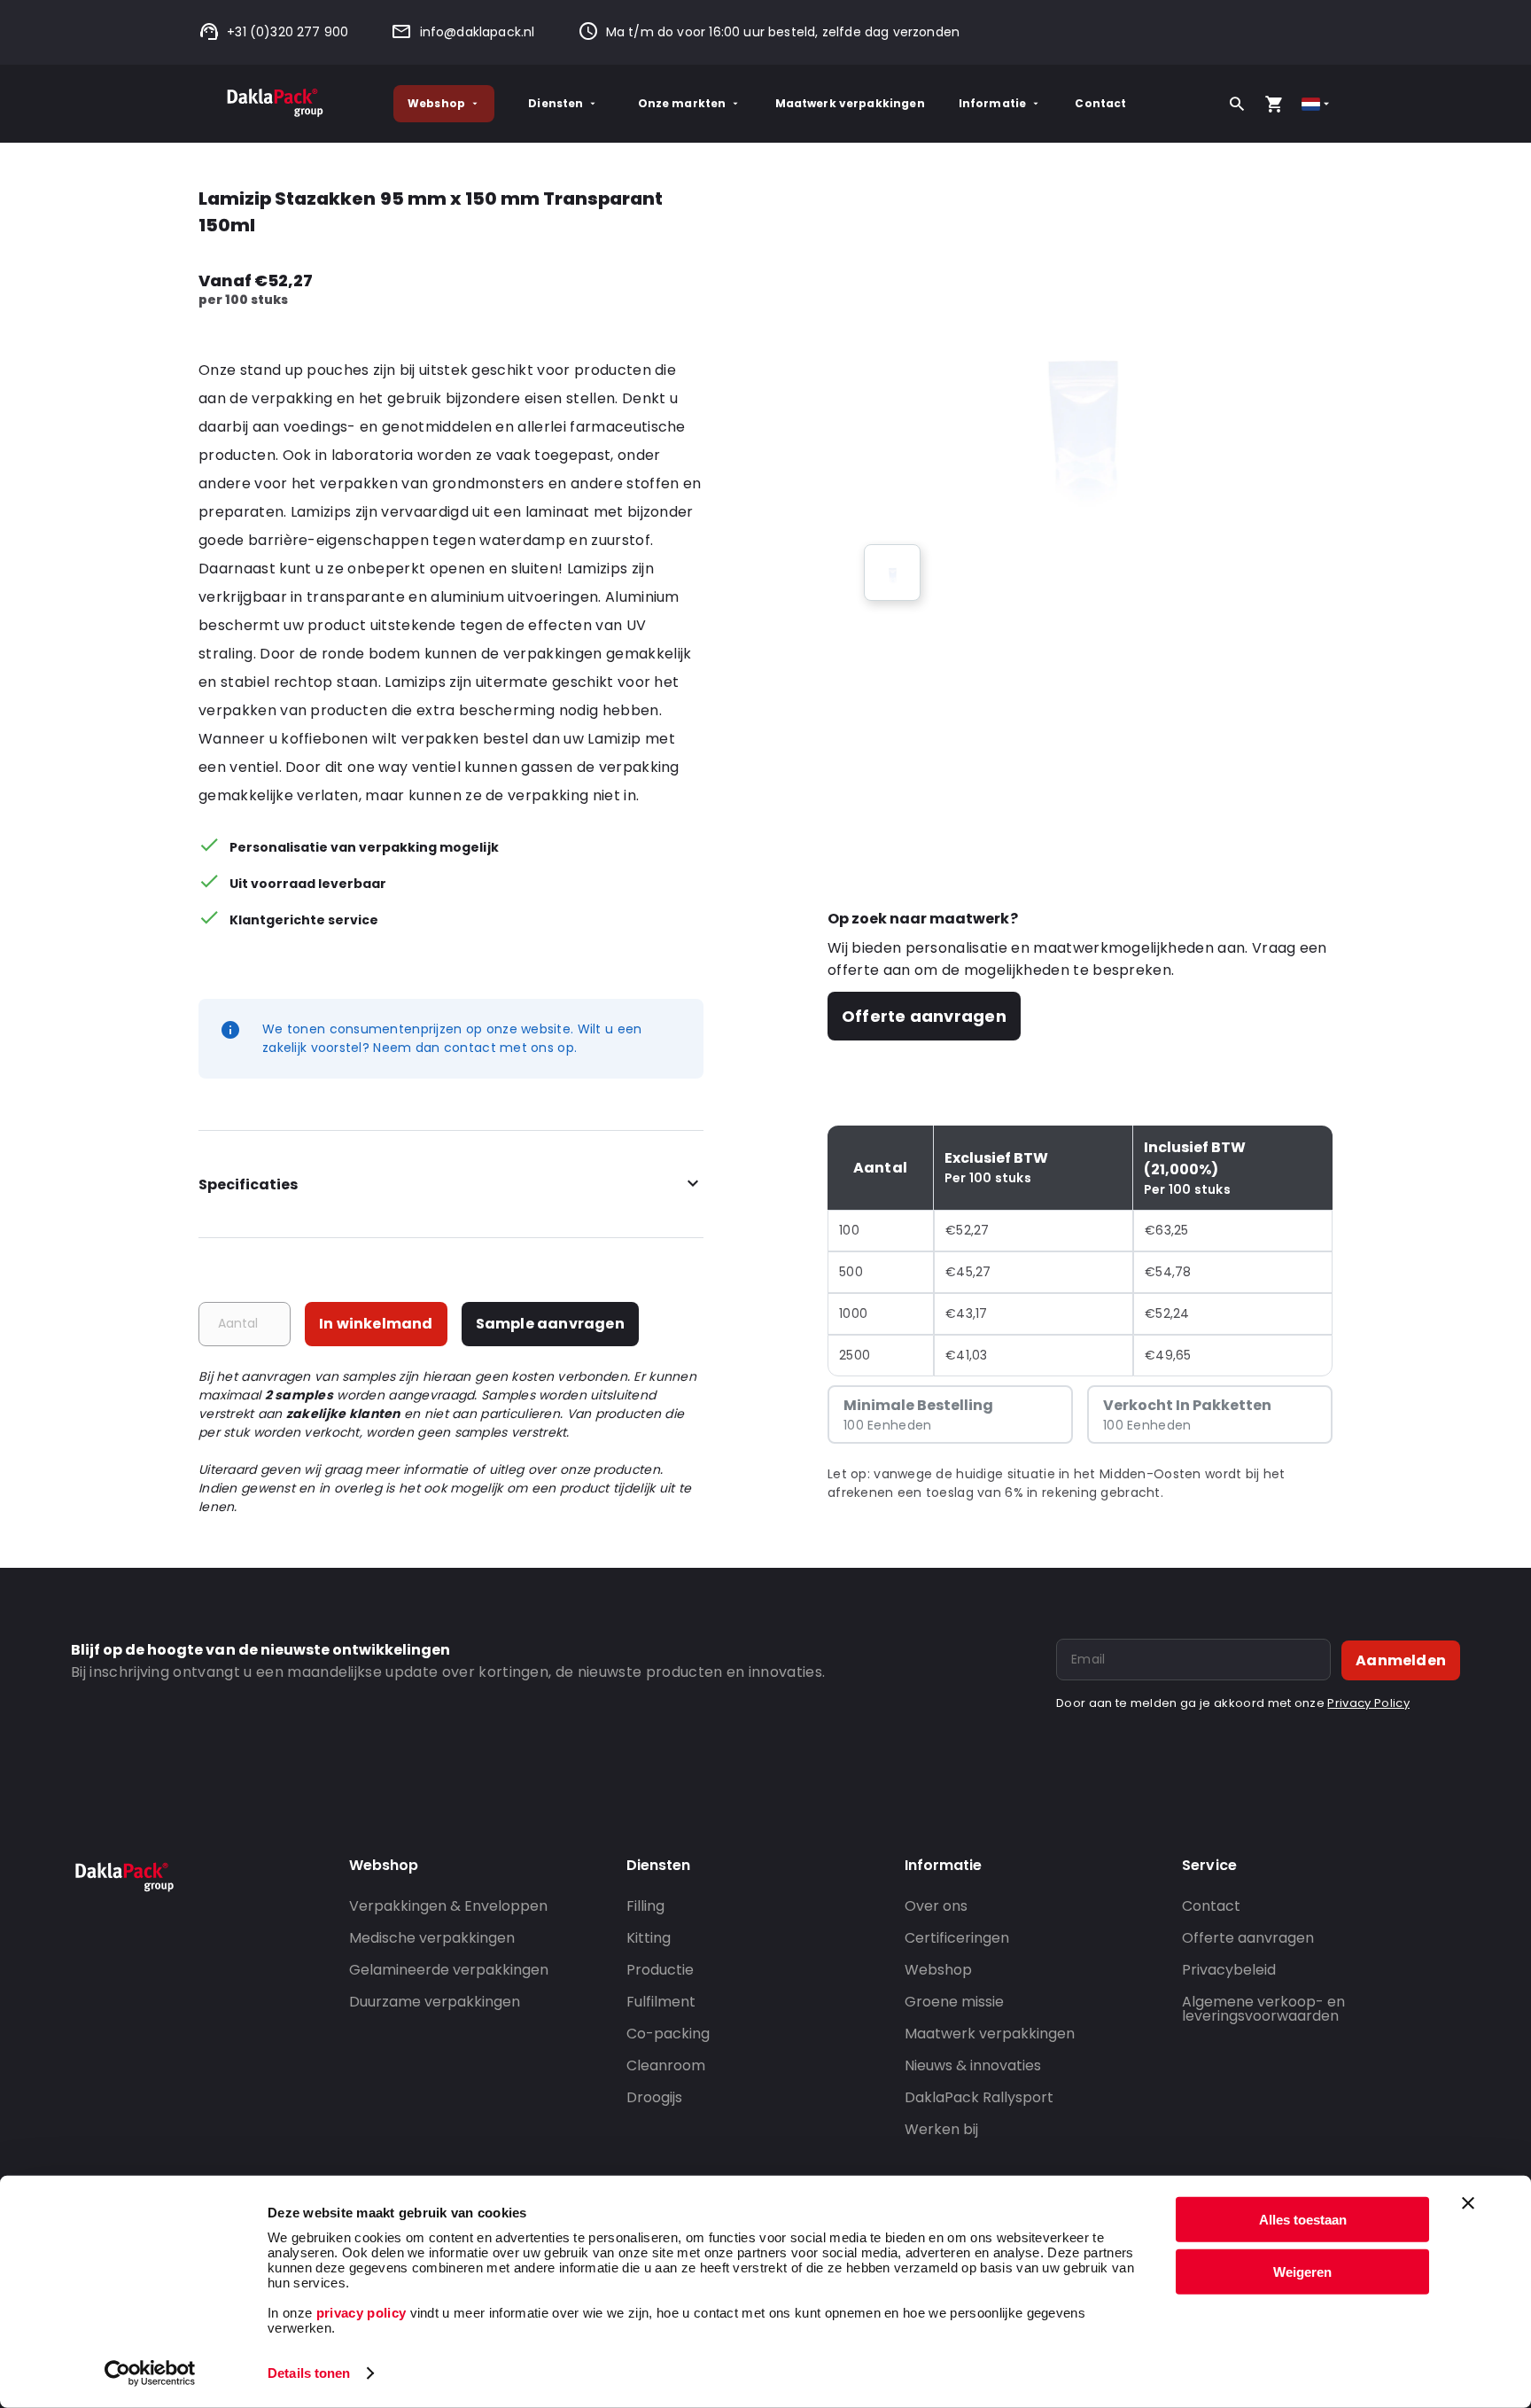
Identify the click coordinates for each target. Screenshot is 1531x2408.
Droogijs (654, 2097)
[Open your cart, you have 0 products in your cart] (1274, 104)
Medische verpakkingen (432, 1938)
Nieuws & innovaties (973, 2065)
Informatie (993, 103)
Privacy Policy (1368, 1703)
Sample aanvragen (550, 1324)
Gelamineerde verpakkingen (449, 1970)
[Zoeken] (1237, 104)
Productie (660, 1970)
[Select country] (1317, 104)
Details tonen (309, 2373)
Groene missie (954, 2002)
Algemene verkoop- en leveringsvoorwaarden (1263, 2009)
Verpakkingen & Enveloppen (448, 1906)
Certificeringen (957, 1938)
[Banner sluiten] (1468, 2203)
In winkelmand (376, 1324)
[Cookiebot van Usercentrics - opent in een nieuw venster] (150, 2373)
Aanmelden (1401, 1660)
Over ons (936, 1906)
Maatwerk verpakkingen (850, 103)
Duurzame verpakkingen (435, 2002)
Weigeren (1302, 2271)
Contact (1100, 103)
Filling (645, 1906)
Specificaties (248, 1185)
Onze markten (682, 103)
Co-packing (668, 2034)
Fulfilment (661, 2002)
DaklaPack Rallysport (979, 2097)
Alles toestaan (1303, 2220)
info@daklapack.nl (477, 32)
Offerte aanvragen (924, 1016)
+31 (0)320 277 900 (288, 32)
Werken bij (941, 2129)
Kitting (649, 1938)
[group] (892, 573)
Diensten (556, 103)
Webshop (436, 103)
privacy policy (359, 2313)
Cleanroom (666, 2065)
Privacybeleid (1229, 1970)
